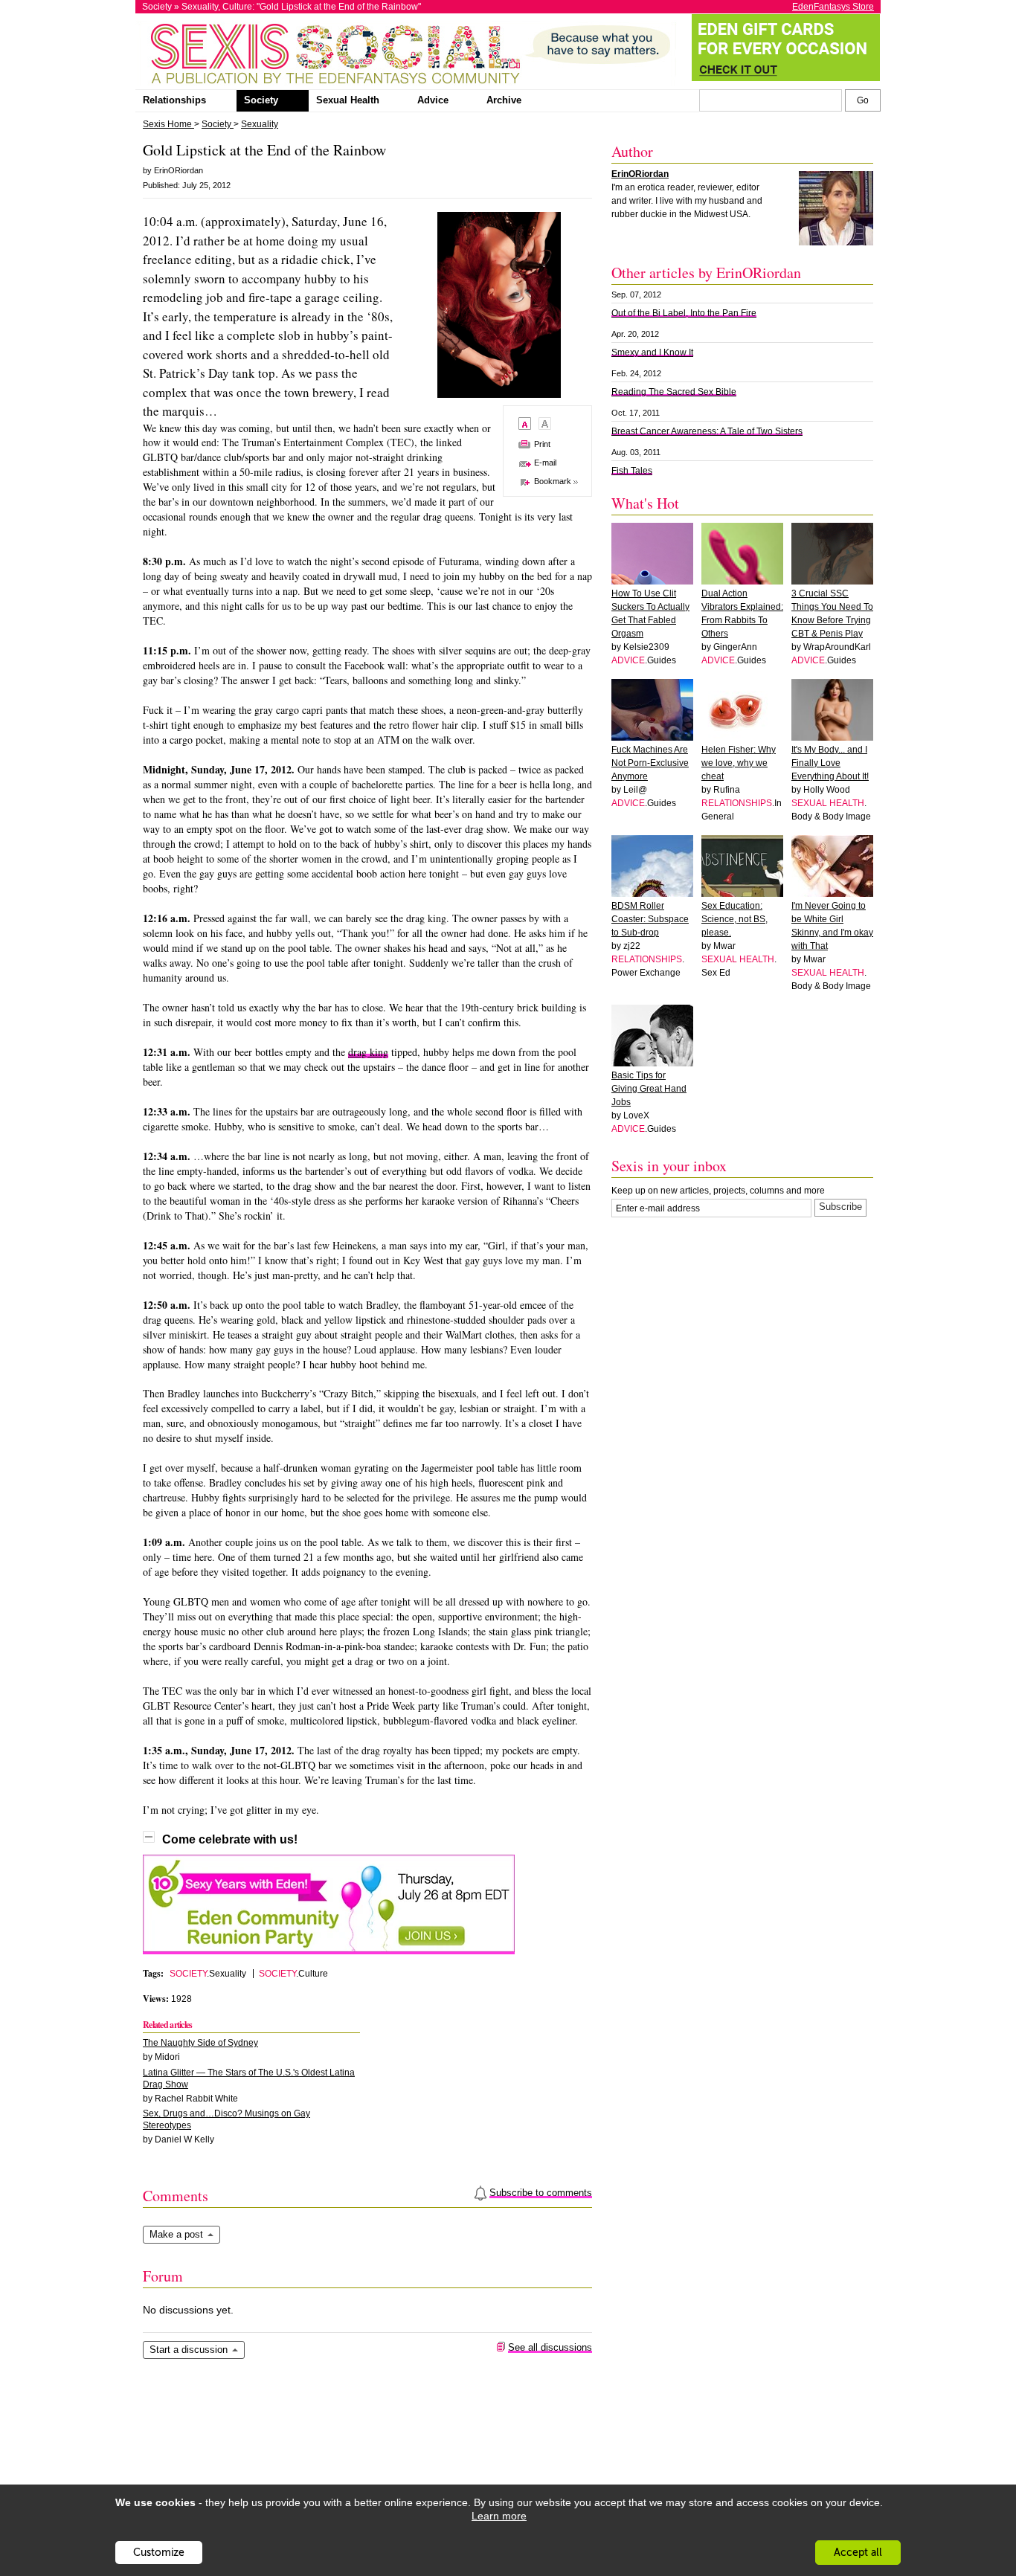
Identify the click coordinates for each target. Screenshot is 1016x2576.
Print (542, 444)
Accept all (858, 2553)
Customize (159, 2553)
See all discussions (550, 2347)
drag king (368, 1052)
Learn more (499, 2516)
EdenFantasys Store (833, 7)
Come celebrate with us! (230, 1839)
